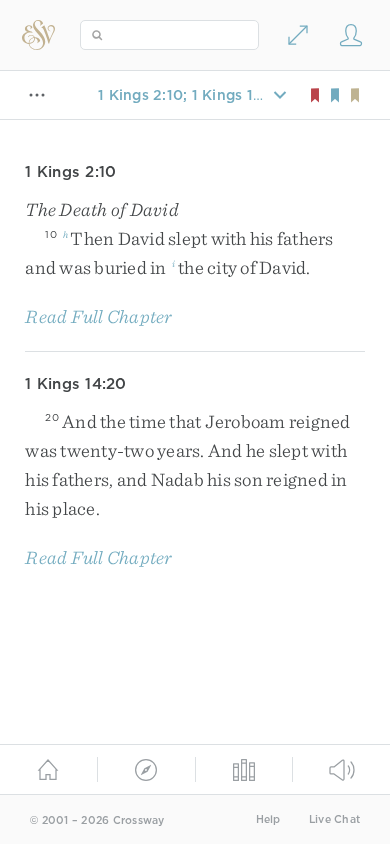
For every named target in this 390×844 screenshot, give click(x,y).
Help (268, 819)
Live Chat (334, 819)
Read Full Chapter (98, 316)
